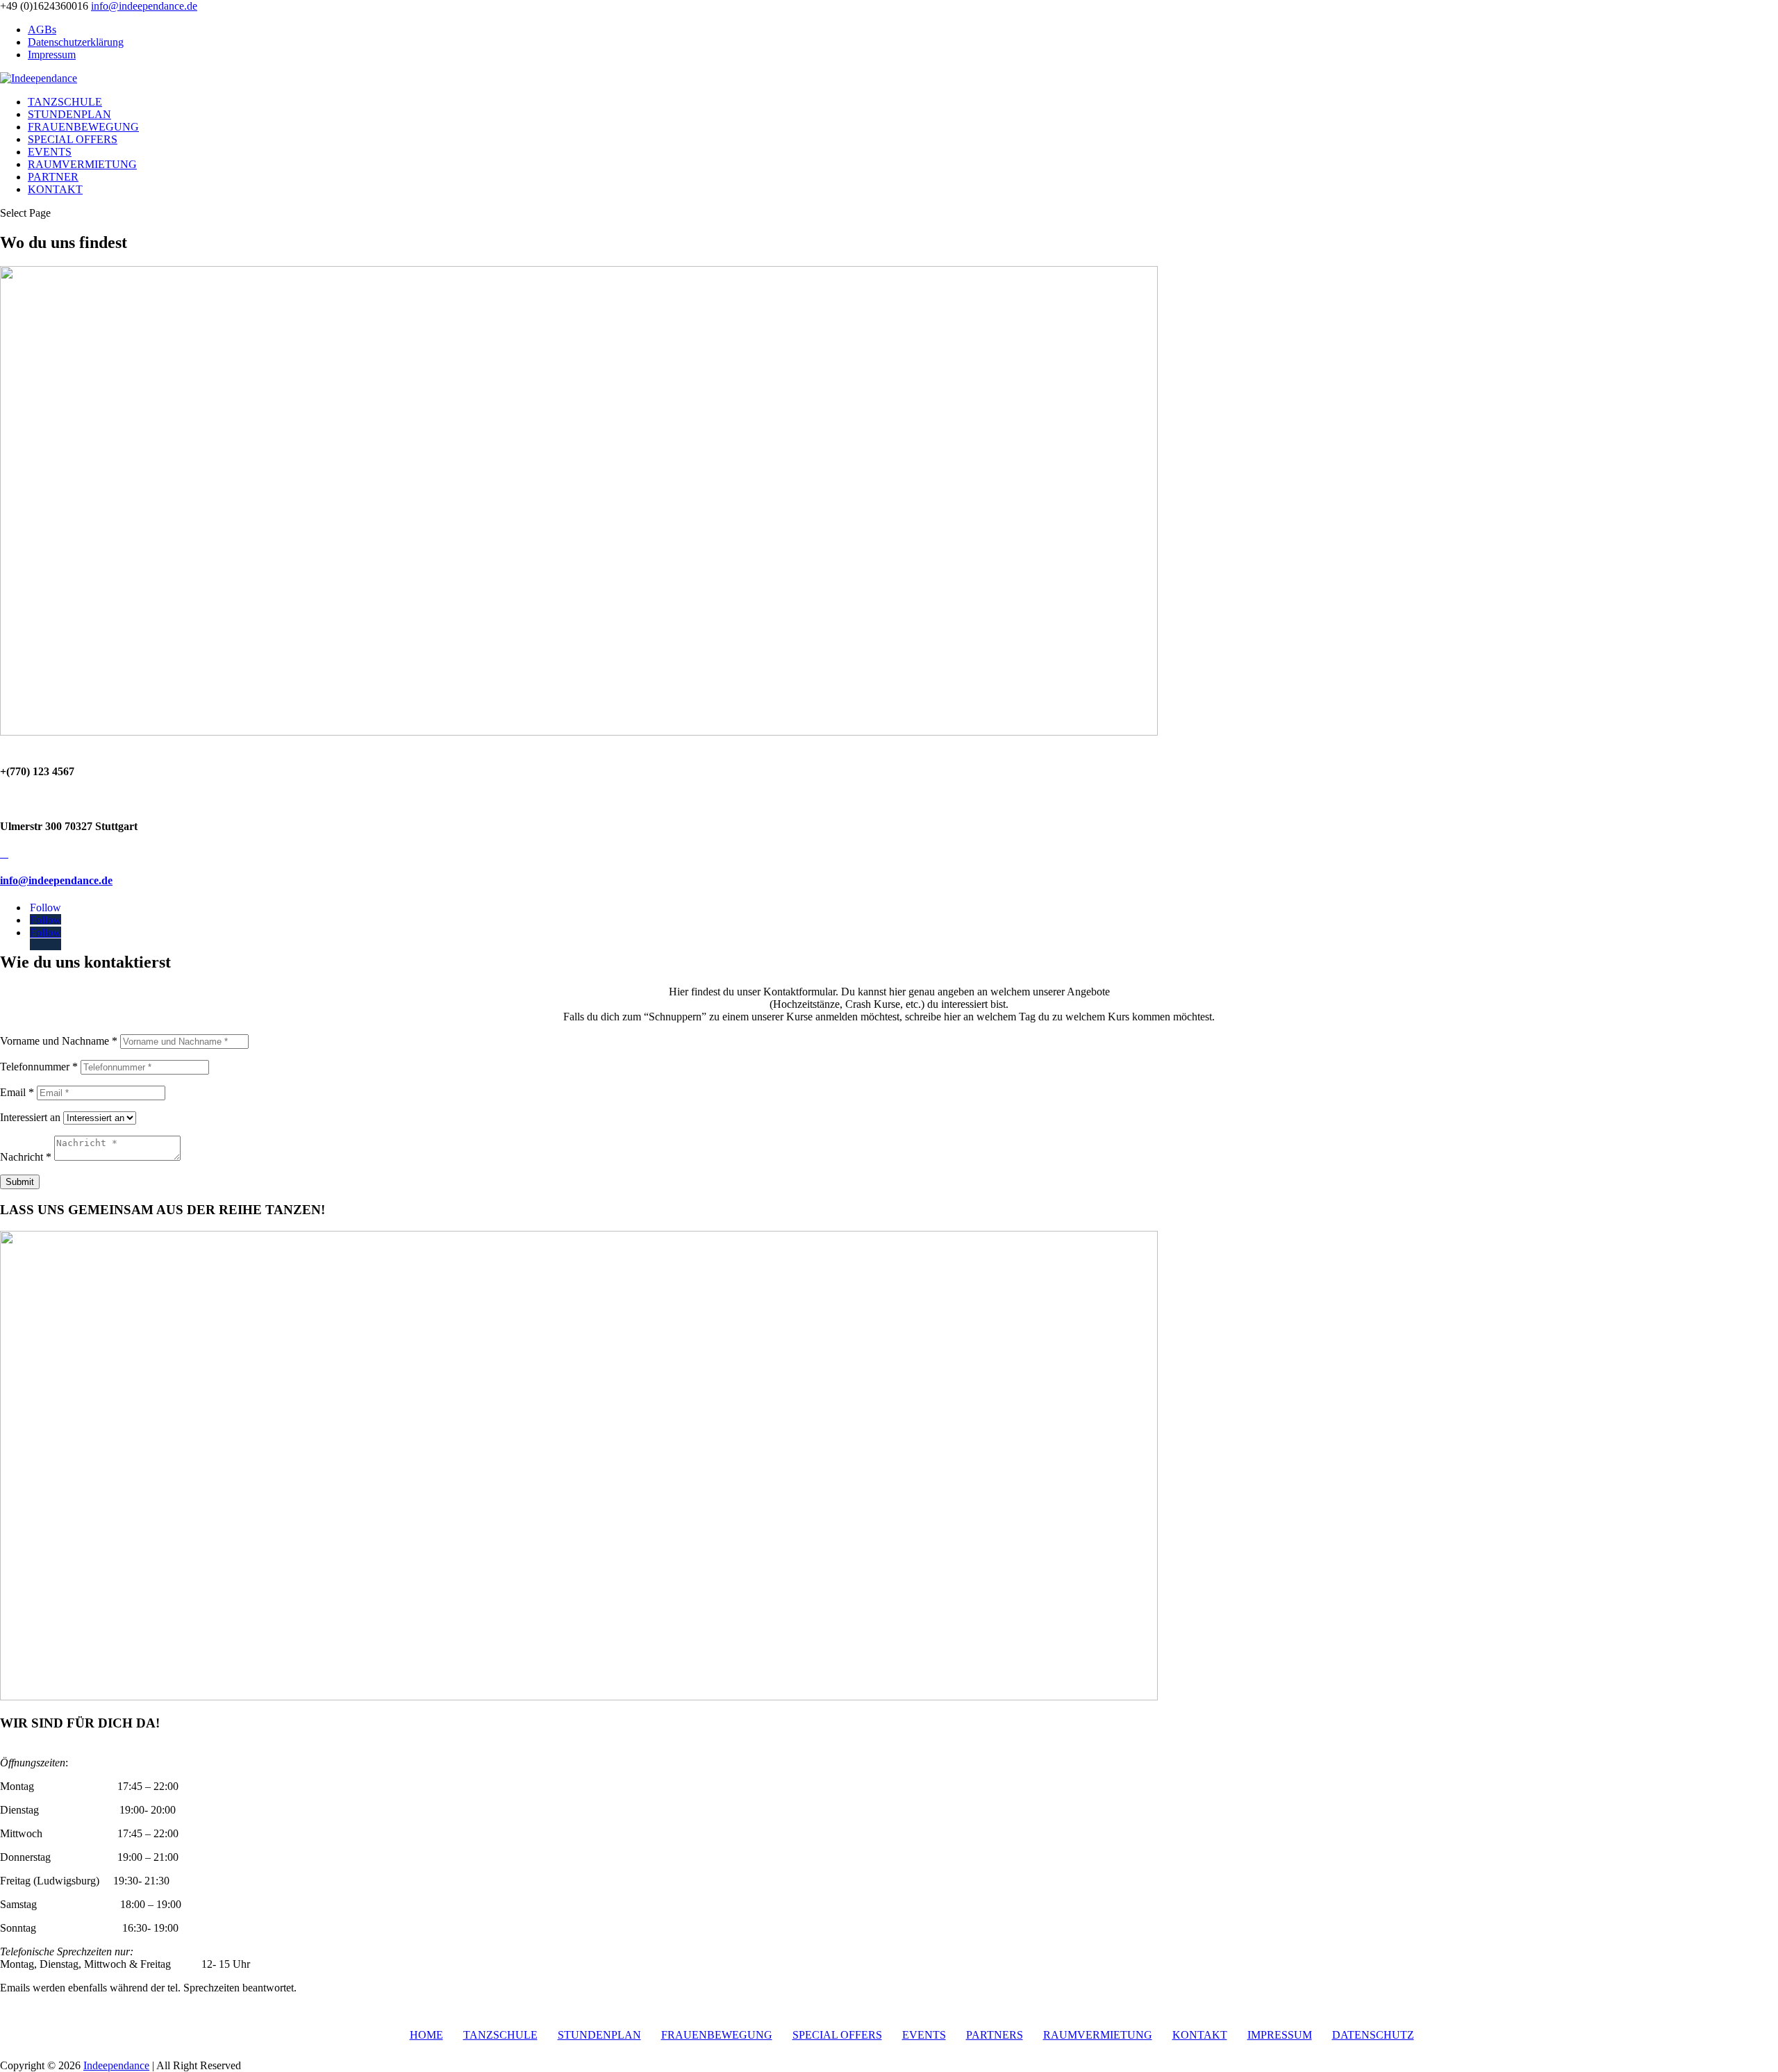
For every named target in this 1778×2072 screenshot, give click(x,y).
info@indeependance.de (56, 880)
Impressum (52, 55)
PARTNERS (995, 2035)
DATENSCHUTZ (1373, 2035)
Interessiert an (30, 1117)
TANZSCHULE (65, 102)
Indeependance (116, 2065)
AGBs (42, 30)
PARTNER (53, 177)
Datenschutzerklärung (76, 42)
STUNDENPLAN (69, 114)
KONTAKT (55, 189)
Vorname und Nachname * (59, 1041)
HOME (426, 2035)
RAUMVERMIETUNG (82, 164)
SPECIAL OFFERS (73, 139)
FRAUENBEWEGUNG (83, 127)
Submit (20, 1182)
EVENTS (50, 152)
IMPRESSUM (1280, 2035)
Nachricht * (26, 1157)
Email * (17, 1092)
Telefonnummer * (39, 1067)
